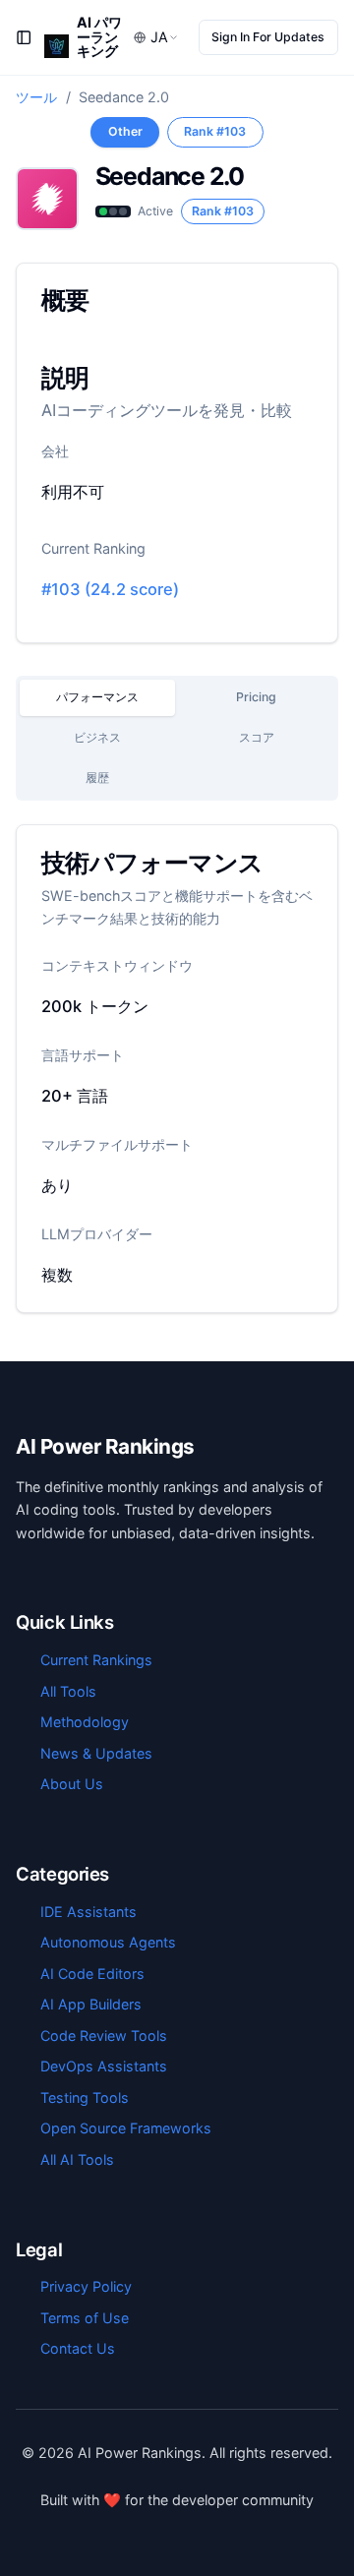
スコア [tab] (257, 737)
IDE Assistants (88, 1912)
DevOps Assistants (104, 2066)
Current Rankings (96, 1660)
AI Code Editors (92, 1974)
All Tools (68, 1691)
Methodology (85, 1722)
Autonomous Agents (108, 1942)
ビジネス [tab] (97, 737)
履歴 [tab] (97, 778)
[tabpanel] (177, 1069)
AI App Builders (91, 2004)
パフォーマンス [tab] (97, 697)
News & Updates (96, 1753)
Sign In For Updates (268, 37)
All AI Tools (77, 2159)
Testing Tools (85, 2097)
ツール (36, 97)
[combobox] (156, 38)
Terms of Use (85, 2318)
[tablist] (177, 738)
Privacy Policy (86, 2286)
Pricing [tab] (256, 697)
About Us (72, 1784)
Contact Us (78, 2348)
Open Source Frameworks (126, 2128)
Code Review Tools (104, 2036)
